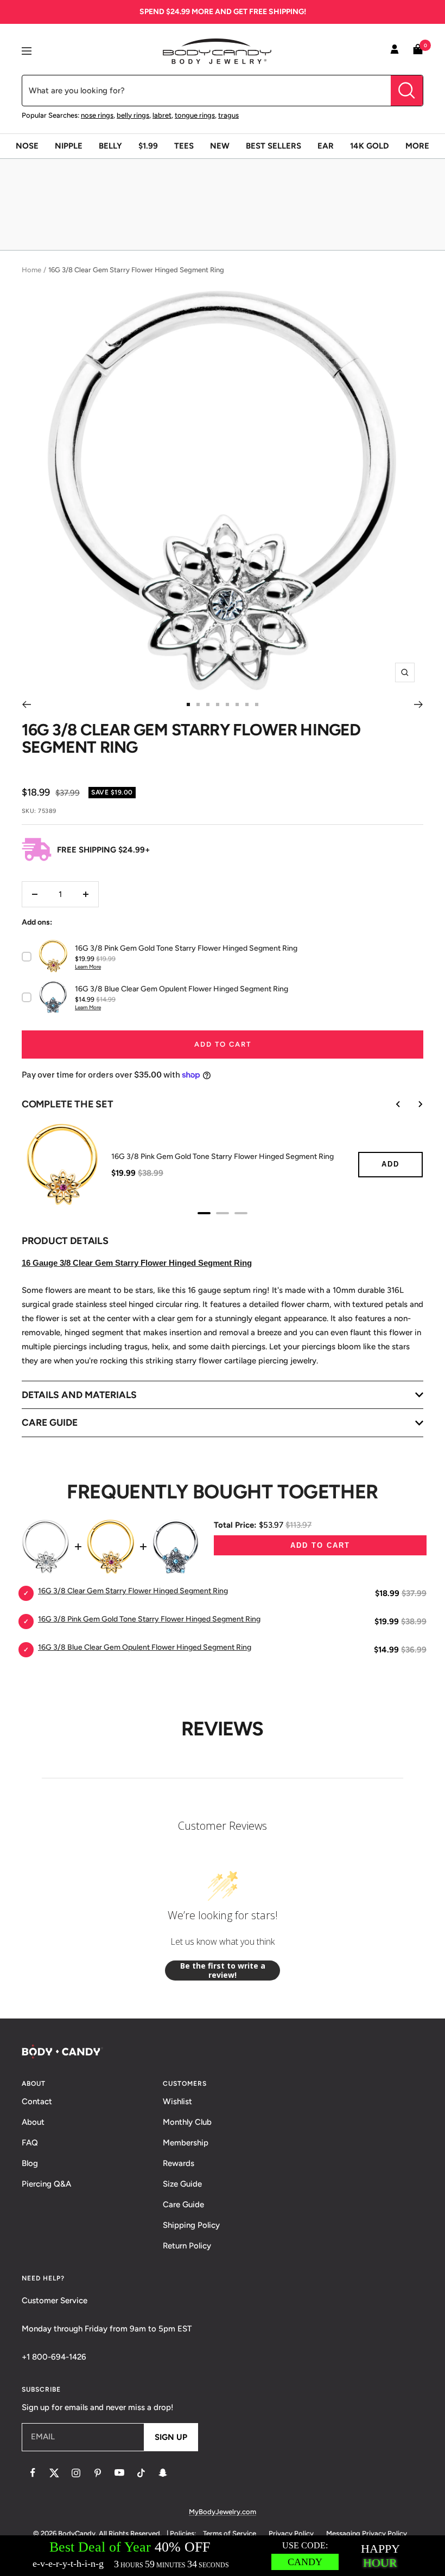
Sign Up (171, 2437)
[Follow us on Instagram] (76, 2473)
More (417, 146)
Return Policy (187, 2246)
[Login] (395, 51)
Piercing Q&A (46, 2184)
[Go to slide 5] (227, 704)
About (33, 2122)
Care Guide (183, 2205)
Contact (37, 2101)
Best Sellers (274, 146)
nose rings (97, 115)
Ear (326, 146)
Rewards (179, 2163)
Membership (186, 2143)
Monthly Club (187, 2122)
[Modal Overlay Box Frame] (223, 2556)
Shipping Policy (191, 2225)
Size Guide (182, 2184)
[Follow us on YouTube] (119, 2473)
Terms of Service (230, 2533)
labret (162, 115)
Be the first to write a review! (223, 1971)
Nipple (69, 146)
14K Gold (370, 146)
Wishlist (177, 2101)
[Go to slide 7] (247, 704)
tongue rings (195, 115)
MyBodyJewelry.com (223, 2512)
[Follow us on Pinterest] (98, 2473)
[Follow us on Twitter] (54, 2473)
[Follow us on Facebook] (33, 2473)
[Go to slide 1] (188, 704)
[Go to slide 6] (237, 704)
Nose (27, 146)
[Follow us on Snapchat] (163, 2473)
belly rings (133, 115)
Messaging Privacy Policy (367, 2533)
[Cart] (418, 51)
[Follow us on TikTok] (141, 2473)
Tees (184, 146)
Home (31, 270)
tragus (228, 115)
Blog (30, 2163)
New (220, 146)
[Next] (419, 704)
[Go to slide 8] (257, 704)
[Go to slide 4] (218, 704)
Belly (110, 146)
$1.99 (148, 146)
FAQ (30, 2143)
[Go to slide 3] (208, 704)
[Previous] (26, 704)
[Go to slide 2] (198, 704)
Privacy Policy (291, 2533)
